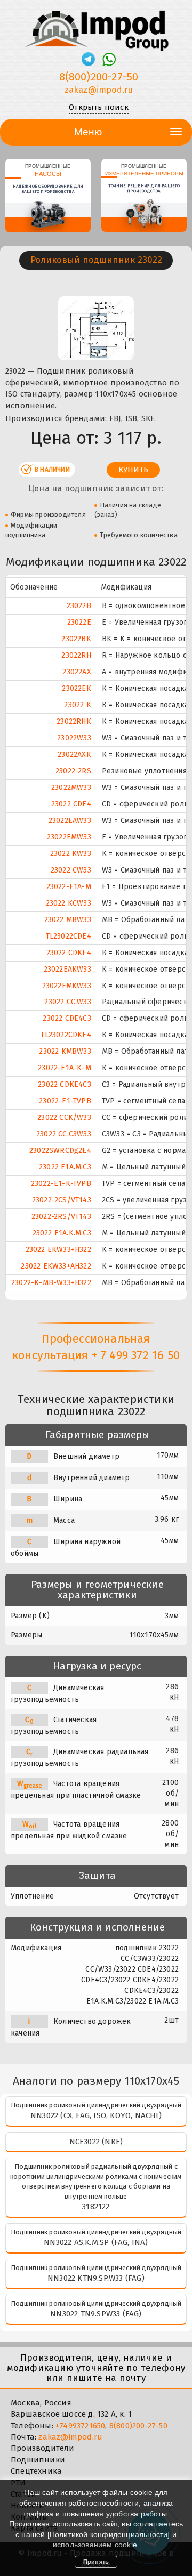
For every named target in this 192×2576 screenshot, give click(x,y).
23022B (79, 606)
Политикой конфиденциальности (109, 2534)
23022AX (77, 672)
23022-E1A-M (69, 887)
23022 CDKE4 (69, 953)
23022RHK (74, 721)
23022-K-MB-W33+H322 (51, 1283)
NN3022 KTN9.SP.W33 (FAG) (96, 2278)
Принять (96, 2562)
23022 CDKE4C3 (65, 1084)
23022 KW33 (71, 854)
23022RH (76, 655)
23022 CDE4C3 (67, 1018)
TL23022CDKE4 (66, 1035)
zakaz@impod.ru (99, 90)
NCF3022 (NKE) (96, 2142)
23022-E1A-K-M (65, 1068)
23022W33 (74, 738)
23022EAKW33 (67, 969)
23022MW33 (71, 788)
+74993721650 (80, 2426)
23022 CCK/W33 (64, 1117)
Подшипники (38, 2460)
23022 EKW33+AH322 (56, 1266)
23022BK (76, 639)
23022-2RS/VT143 (61, 1217)
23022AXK (74, 754)
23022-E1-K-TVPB (61, 1184)
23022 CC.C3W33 (64, 1134)
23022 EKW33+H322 (58, 1250)
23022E (79, 622)
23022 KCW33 (69, 903)
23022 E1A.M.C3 (65, 1167)
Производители (43, 2448)
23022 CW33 (71, 870)
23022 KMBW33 (65, 1051)
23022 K (77, 705)
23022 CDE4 (71, 804)
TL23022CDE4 (69, 936)
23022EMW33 (69, 837)
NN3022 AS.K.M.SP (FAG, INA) (96, 2242)
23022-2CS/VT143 (62, 1200)
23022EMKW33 (67, 986)
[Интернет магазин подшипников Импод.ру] (96, 26)
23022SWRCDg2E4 (60, 1150)
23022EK (76, 688)
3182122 (96, 2207)
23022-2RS (73, 771)
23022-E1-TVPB (65, 1101)
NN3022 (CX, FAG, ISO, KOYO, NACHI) (96, 2115)
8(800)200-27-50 (99, 77)
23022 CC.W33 (67, 1002)
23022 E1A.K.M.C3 (62, 1233)
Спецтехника (36, 2471)
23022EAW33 (70, 821)
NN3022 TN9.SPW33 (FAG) (96, 2314)
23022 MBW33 (68, 920)
